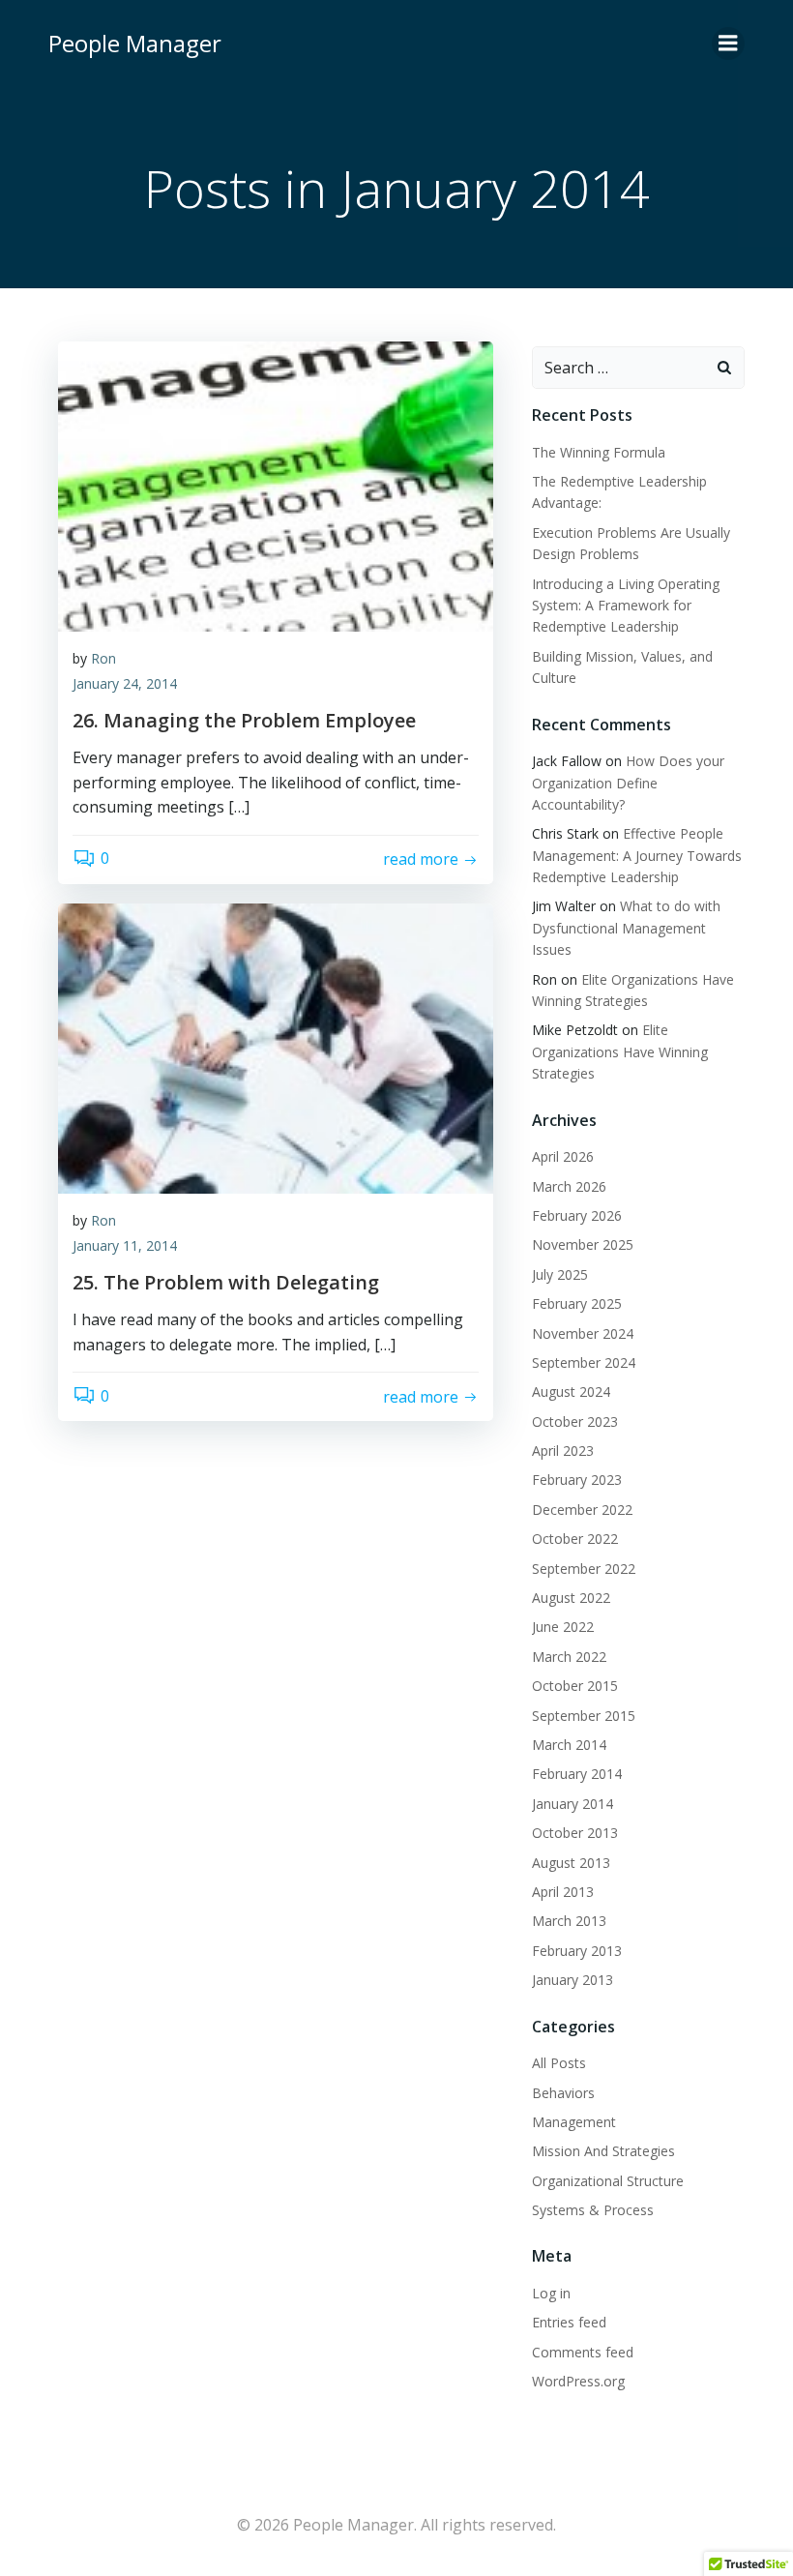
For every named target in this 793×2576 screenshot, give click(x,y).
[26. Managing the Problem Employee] (276, 485)
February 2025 (577, 1303)
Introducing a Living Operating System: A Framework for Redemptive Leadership (626, 606)
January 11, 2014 (125, 1245)
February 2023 (577, 1480)
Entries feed (569, 2322)
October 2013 (575, 1833)
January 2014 (573, 1804)
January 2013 (573, 1980)
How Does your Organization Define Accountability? (628, 783)
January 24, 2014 (125, 683)
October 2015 (575, 1686)
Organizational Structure (608, 2181)
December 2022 (582, 1510)
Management (574, 2122)
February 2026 (577, 1215)
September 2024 (584, 1362)
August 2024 (571, 1392)
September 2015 (584, 1716)
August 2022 (571, 1598)
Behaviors (563, 2093)
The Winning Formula (599, 452)
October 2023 (575, 1421)
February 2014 (577, 1774)
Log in (551, 2293)
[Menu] (728, 44)
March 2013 (569, 1921)
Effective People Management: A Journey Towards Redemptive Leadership (637, 855)
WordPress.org (578, 2381)
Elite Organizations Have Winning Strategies (620, 1051)
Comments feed (583, 2352)
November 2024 (583, 1333)
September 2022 (584, 1569)
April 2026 (563, 1156)
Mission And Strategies (603, 2151)
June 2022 (563, 1627)
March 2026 (569, 1186)
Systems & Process (593, 2210)
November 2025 (583, 1244)
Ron (103, 658)
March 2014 (569, 1745)
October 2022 (575, 1539)
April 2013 (563, 1892)
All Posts (559, 2063)
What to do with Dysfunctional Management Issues (626, 928)
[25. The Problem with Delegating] (276, 1047)
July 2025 (560, 1274)
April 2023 (563, 1451)
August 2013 (571, 1863)
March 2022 (569, 1657)
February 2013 (577, 1951)
